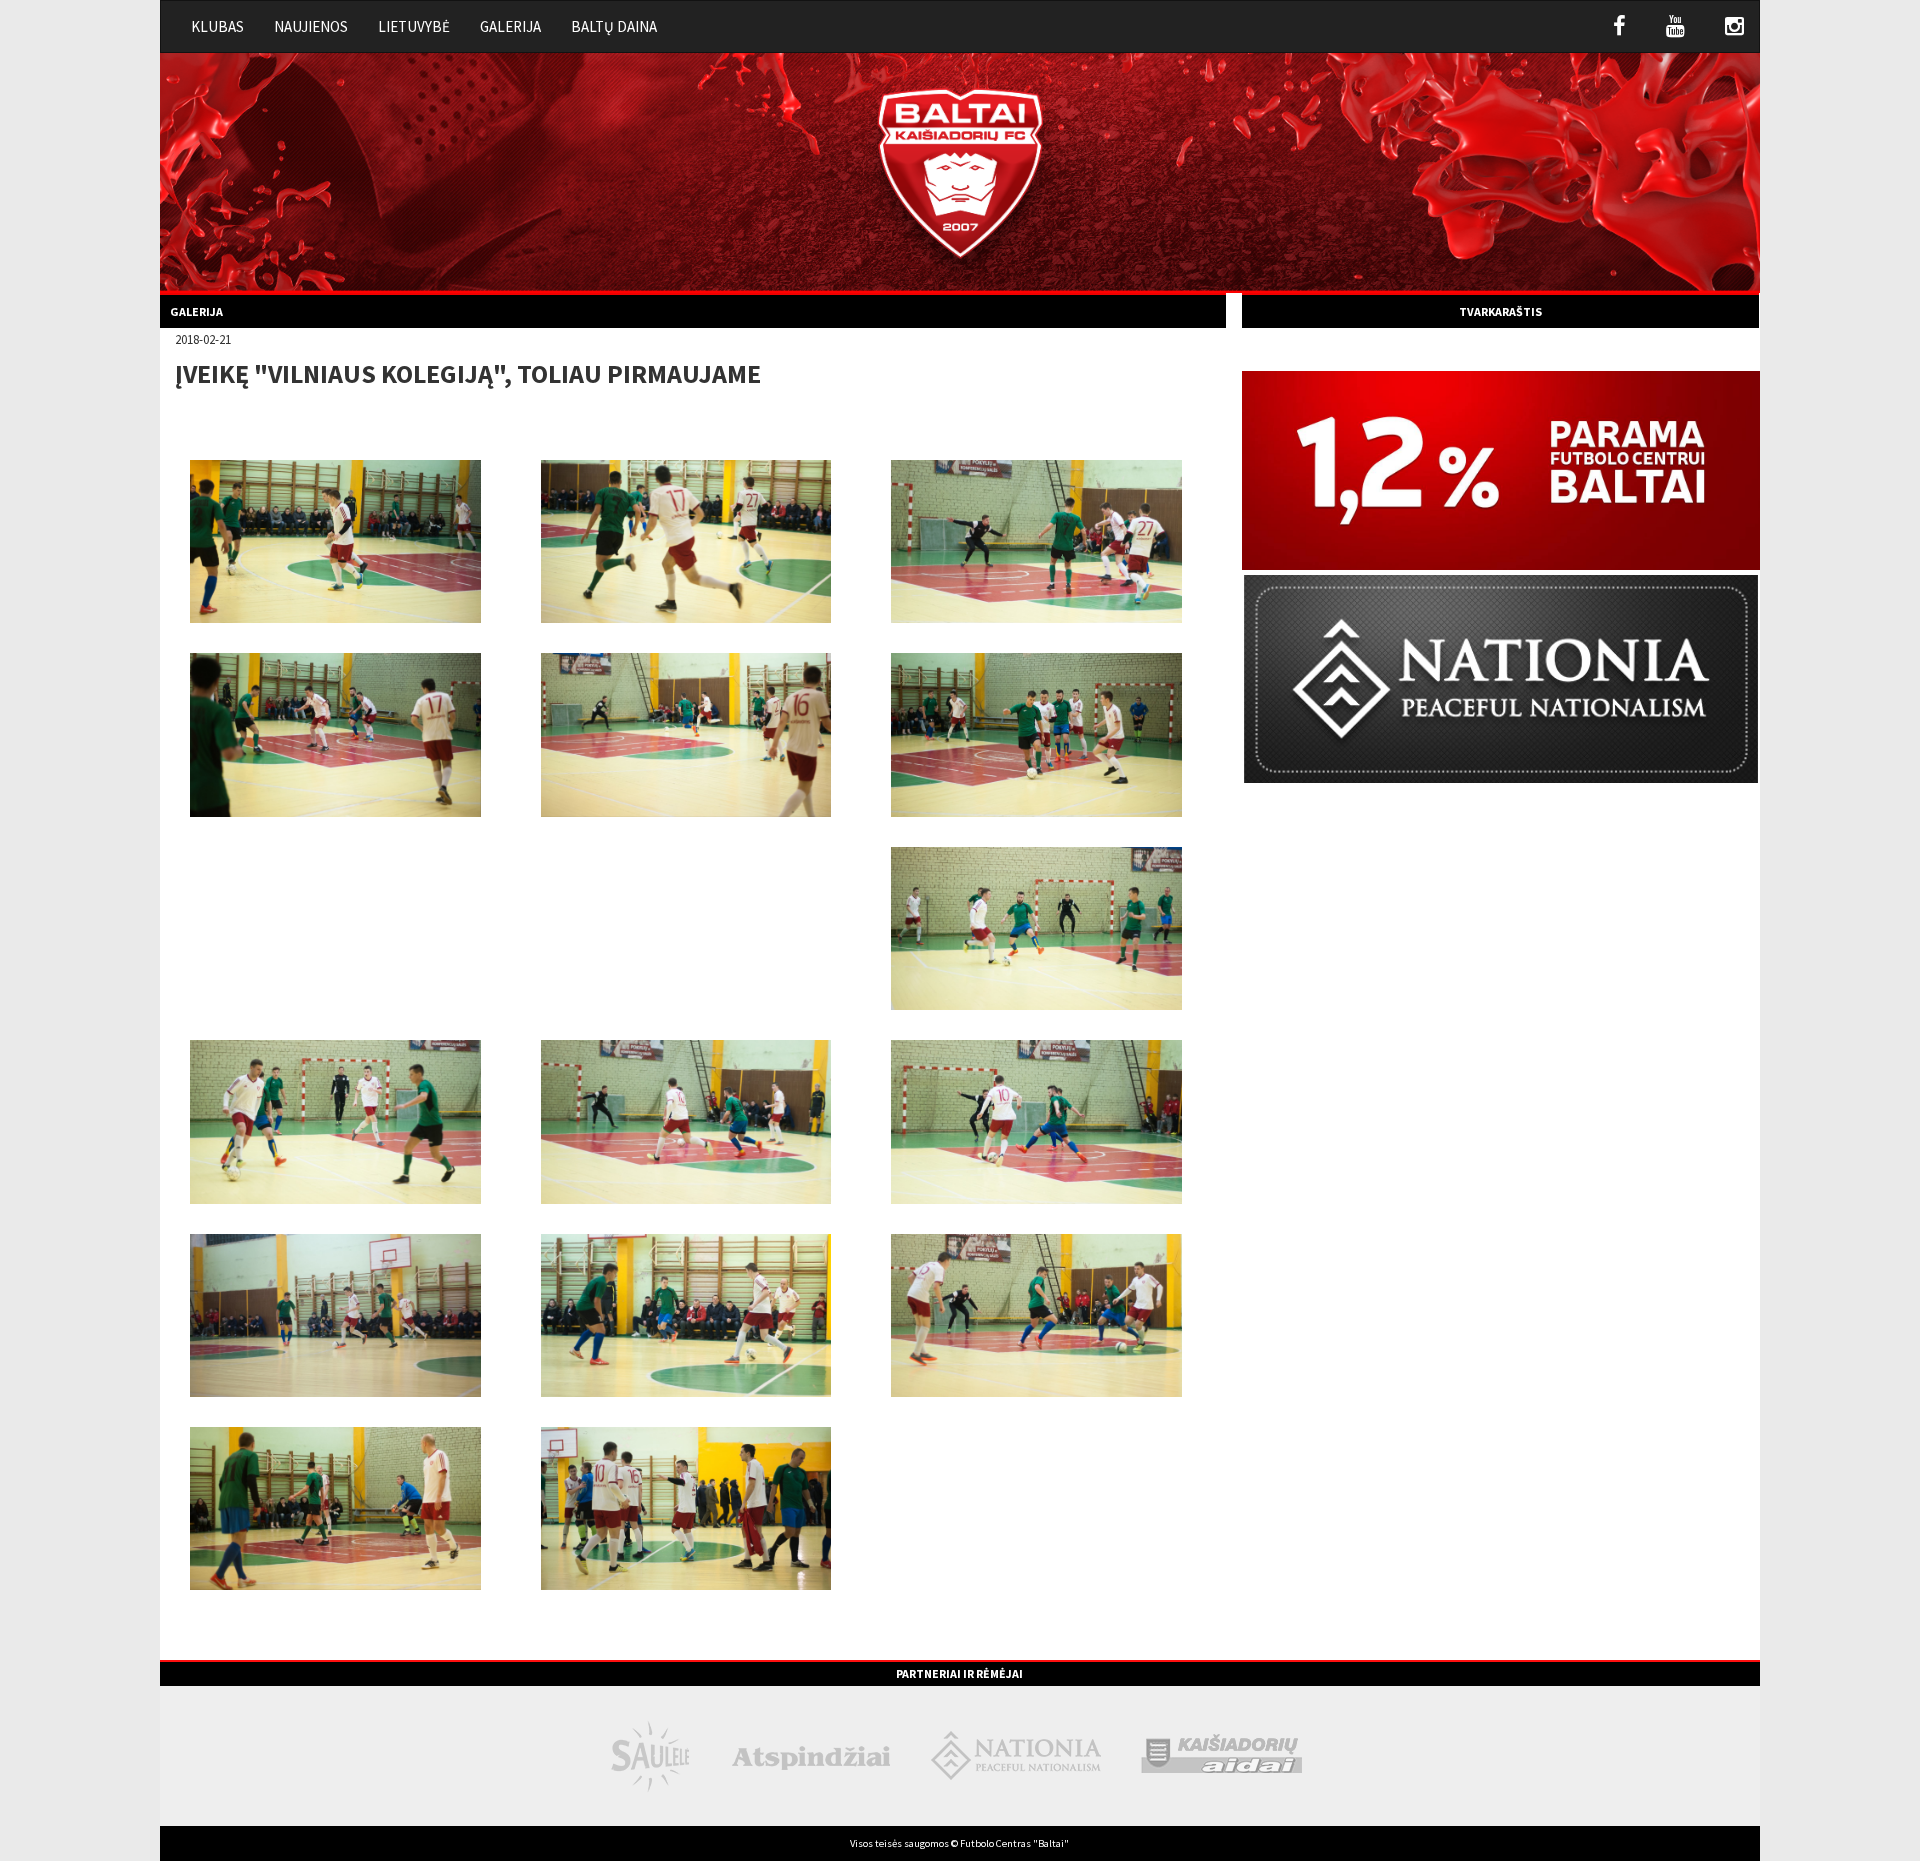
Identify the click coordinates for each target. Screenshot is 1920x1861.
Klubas (217, 26)
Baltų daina (614, 26)
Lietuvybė (414, 26)
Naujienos (311, 26)
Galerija (510, 26)
